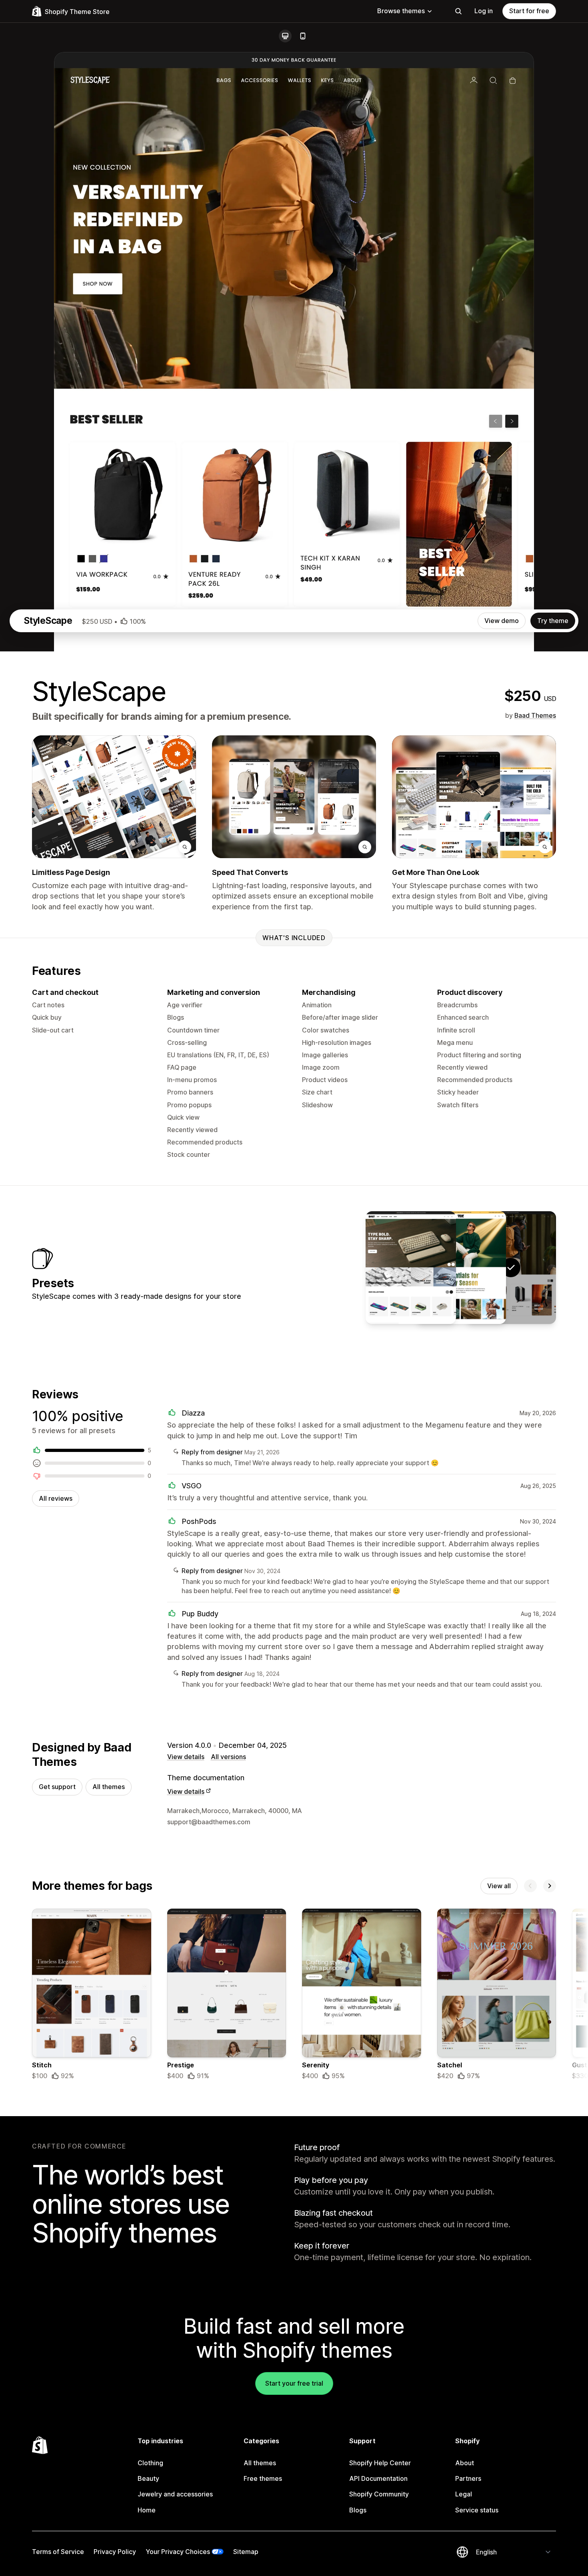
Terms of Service (58, 2552)
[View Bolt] (411, 1268)
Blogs (358, 2510)
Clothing (150, 2463)
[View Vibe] (461, 1268)
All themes (109, 1787)
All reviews (56, 1498)
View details (186, 1757)
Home (147, 2510)
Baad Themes (535, 715)
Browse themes (401, 11)
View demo (502, 621)
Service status (477, 2510)
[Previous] (530, 1886)
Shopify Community (379, 2494)
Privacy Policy (115, 2552)
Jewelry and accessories (175, 2494)
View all (499, 1886)
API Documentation (378, 2478)
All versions (228, 1757)
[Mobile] (303, 36)
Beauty (148, 2478)
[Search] (458, 11)
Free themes (263, 2478)
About (465, 2463)
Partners (468, 2478)
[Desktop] (285, 36)
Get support (57, 1787)
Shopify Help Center (380, 2463)
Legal (464, 2494)
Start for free (529, 11)
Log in (484, 11)
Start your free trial (294, 2383)
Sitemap (246, 2552)
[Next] (550, 1886)
